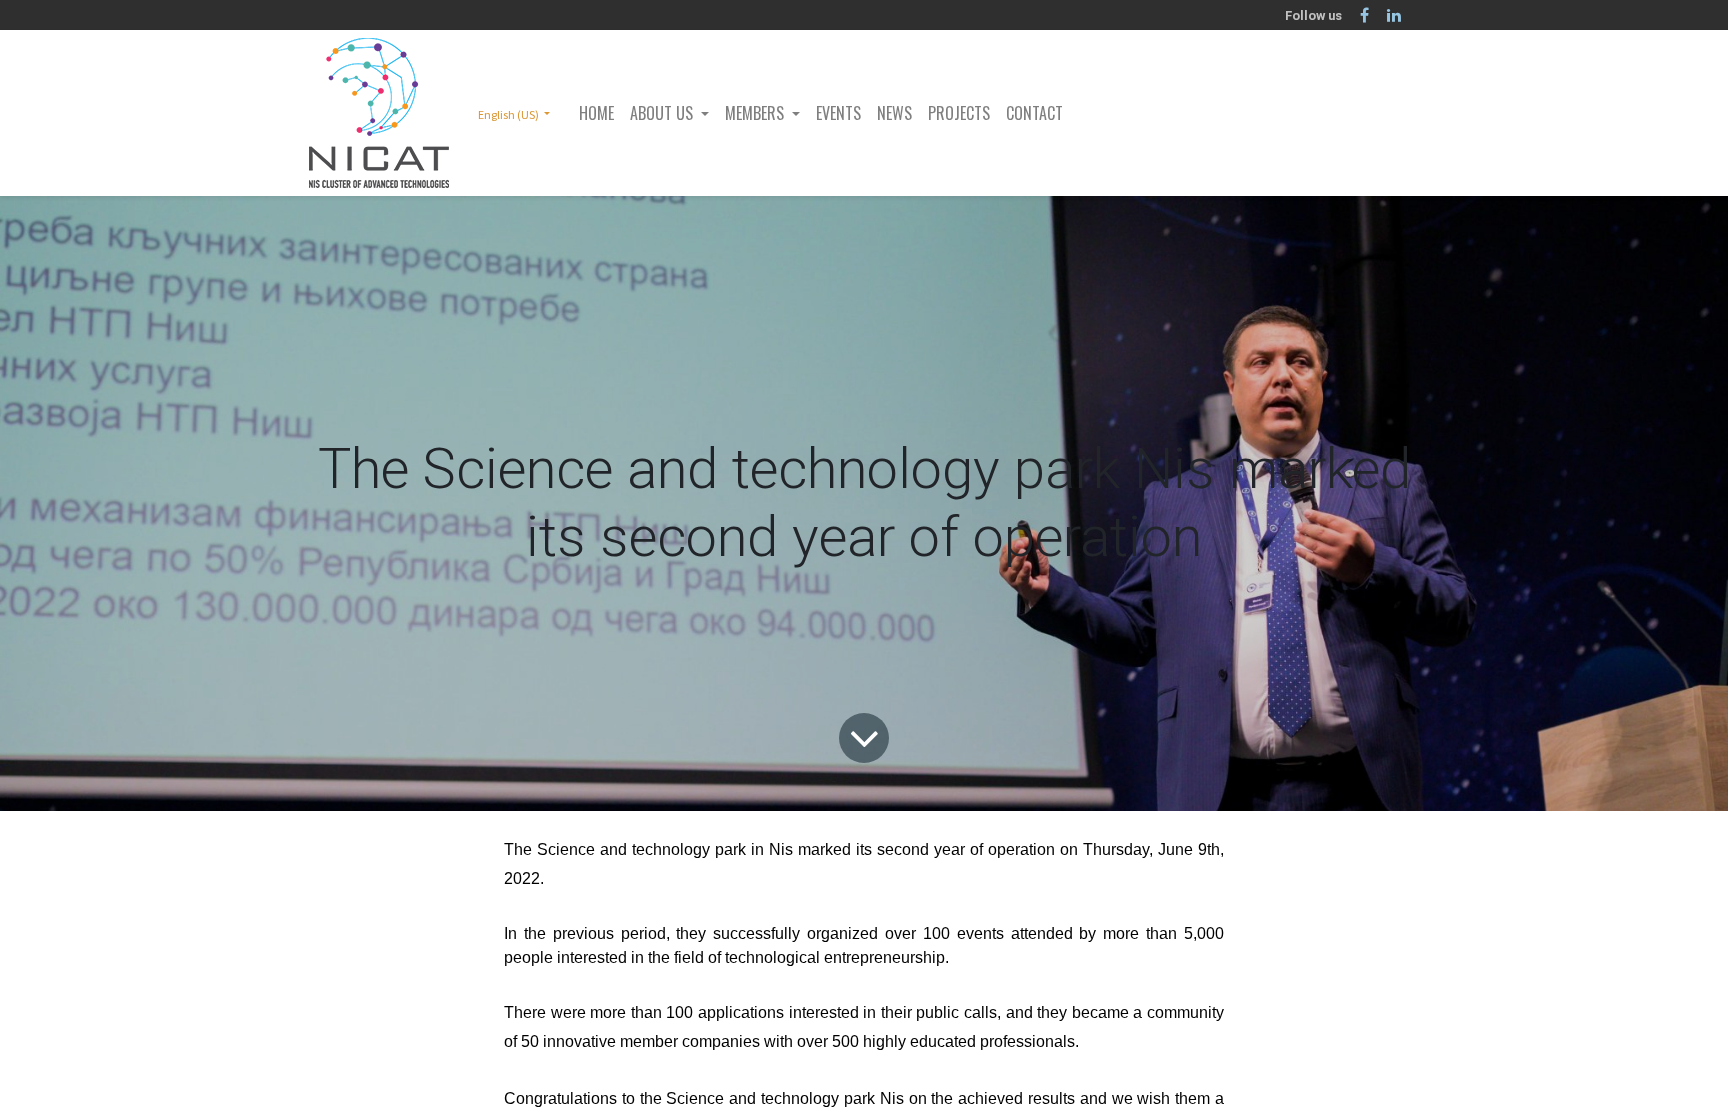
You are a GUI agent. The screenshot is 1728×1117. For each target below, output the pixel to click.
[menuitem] (596, 113)
